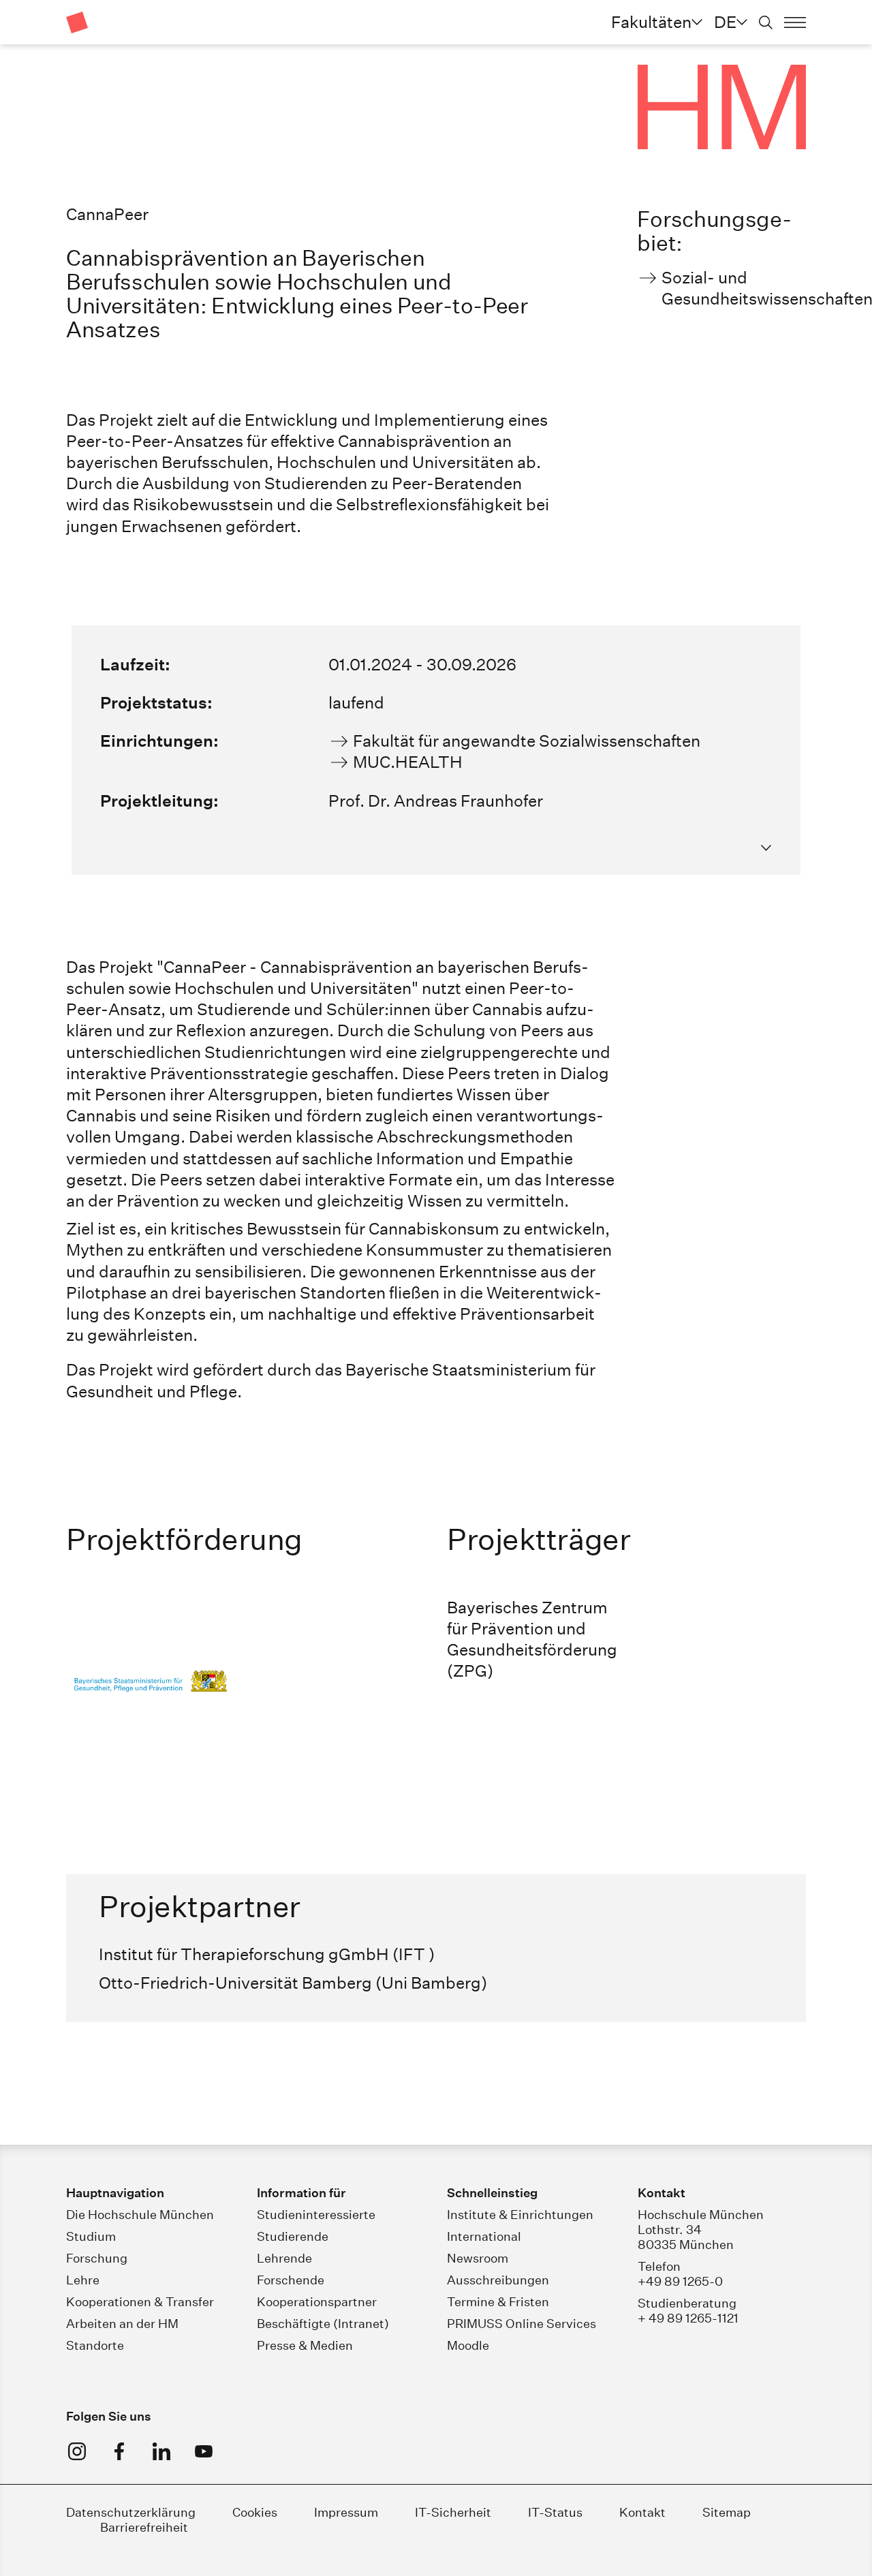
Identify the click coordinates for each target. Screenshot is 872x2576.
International (484, 2236)
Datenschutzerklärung (131, 2512)
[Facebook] (119, 2451)
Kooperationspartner (317, 2302)
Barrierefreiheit (144, 2527)
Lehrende (284, 2258)
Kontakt (642, 2512)
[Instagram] (77, 2451)
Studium (91, 2236)
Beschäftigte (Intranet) (323, 2324)
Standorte (95, 2345)
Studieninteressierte (316, 2215)
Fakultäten (651, 22)
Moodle (468, 2345)
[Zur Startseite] (77, 22)
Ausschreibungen (498, 2280)
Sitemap (727, 2512)
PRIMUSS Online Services (521, 2324)
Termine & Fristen (498, 2302)
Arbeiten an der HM (122, 2324)
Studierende (293, 2236)
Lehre (83, 2280)
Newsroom (478, 2258)
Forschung (97, 2258)
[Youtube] (204, 2451)
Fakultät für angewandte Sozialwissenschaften (527, 741)
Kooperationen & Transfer (140, 2302)
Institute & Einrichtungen (520, 2215)
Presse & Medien (305, 2345)
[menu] (795, 22)
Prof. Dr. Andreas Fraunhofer (436, 801)
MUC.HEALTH (408, 762)
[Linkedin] (161, 2451)
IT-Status (555, 2512)
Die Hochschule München (140, 2215)
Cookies (255, 2512)
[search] (766, 22)
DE (725, 22)
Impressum (347, 2512)
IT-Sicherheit (453, 2512)
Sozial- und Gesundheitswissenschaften (734, 288)
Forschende (291, 2280)
